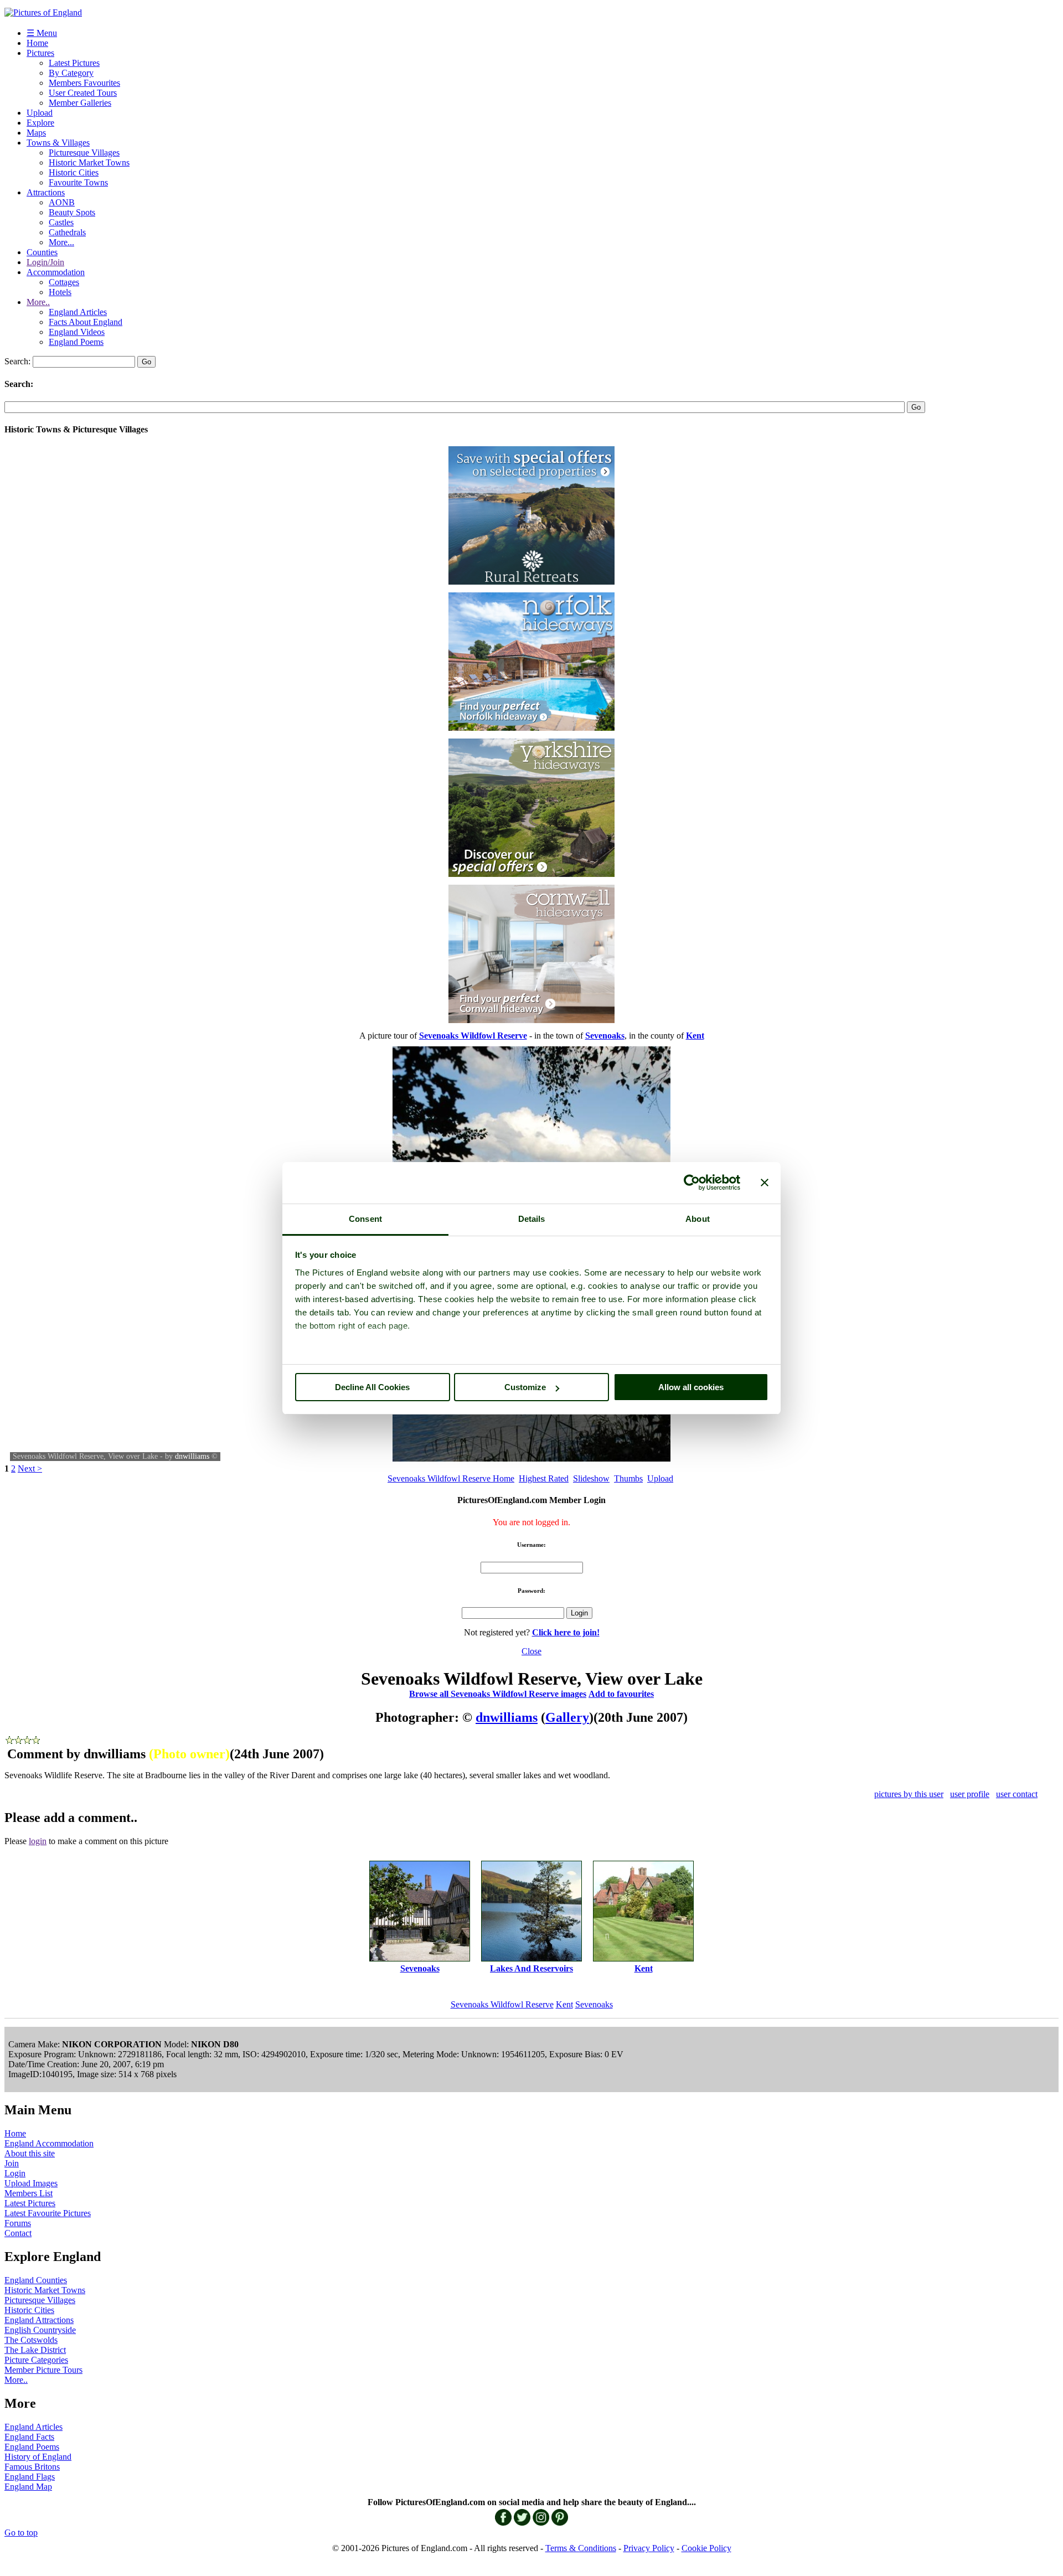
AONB (62, 202)
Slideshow (591, 1478)
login (38, 1841)
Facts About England (86, 322)
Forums (18, 2223)
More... (61, 242)
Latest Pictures (74, 63)
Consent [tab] (365, 1219)
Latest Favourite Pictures (48, 2213)
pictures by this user (909, 1794)
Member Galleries (80, 103)
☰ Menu (42, 33)
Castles (61, 222)
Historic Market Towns (89, 162)
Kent (564, 2004)
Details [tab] (532, 1219)
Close (531, 1651)
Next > (30, 1468)
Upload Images (31, 2183)
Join (12, 2163)
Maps (36, 133)
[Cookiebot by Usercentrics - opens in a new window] (692, 1183)
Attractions (46, 192)
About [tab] (698, 1219)
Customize (525, 1387)
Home (37, 43)
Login (15, 2173)
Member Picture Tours (43, 2370)
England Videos (77, 332)
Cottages (64, 282)
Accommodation (56, 272)
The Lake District (35, 2350)
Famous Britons (32, 2467)
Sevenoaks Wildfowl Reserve (502, 2004)
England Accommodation (49, 2143)
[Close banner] (765, 1183)
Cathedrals (67, 232)
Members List (29, 2193)
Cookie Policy (706, 2548)
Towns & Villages (58, 143)
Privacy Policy (649, 2548)
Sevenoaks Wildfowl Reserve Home (451, 1478)
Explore (40, 123)
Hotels (60, 292)
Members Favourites (84, 83)
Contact (18, 2233)
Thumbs (628, 1478)
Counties (42, 252)
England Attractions (39, 2320)
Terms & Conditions (581, 2548)
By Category (71, 73)
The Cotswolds (31, 2340)
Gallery (567, 1717)
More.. (38, 302)
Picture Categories (36, 2360)
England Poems (76, 342)
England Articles (78, 312)
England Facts (29, 2437)
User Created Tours (83, 93)
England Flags (30, 2477)
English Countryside (40, 2330)
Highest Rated (544, 1478)
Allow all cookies (691, 1387)
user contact (1017, 1794)
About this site (30, 2153)
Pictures (40, 53)
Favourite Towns (78, 182)
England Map (28, 2487)
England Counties (36, 2280)
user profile (970, 1794)
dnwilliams (192, 1456)
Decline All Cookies (372, 1387)
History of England (38, 2457)
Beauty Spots (72, 212)
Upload (40, 113)
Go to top (21, 2533)
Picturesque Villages (84, 153)
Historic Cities (74, 172)
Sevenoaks (594, 2004)
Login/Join (45, 262)
